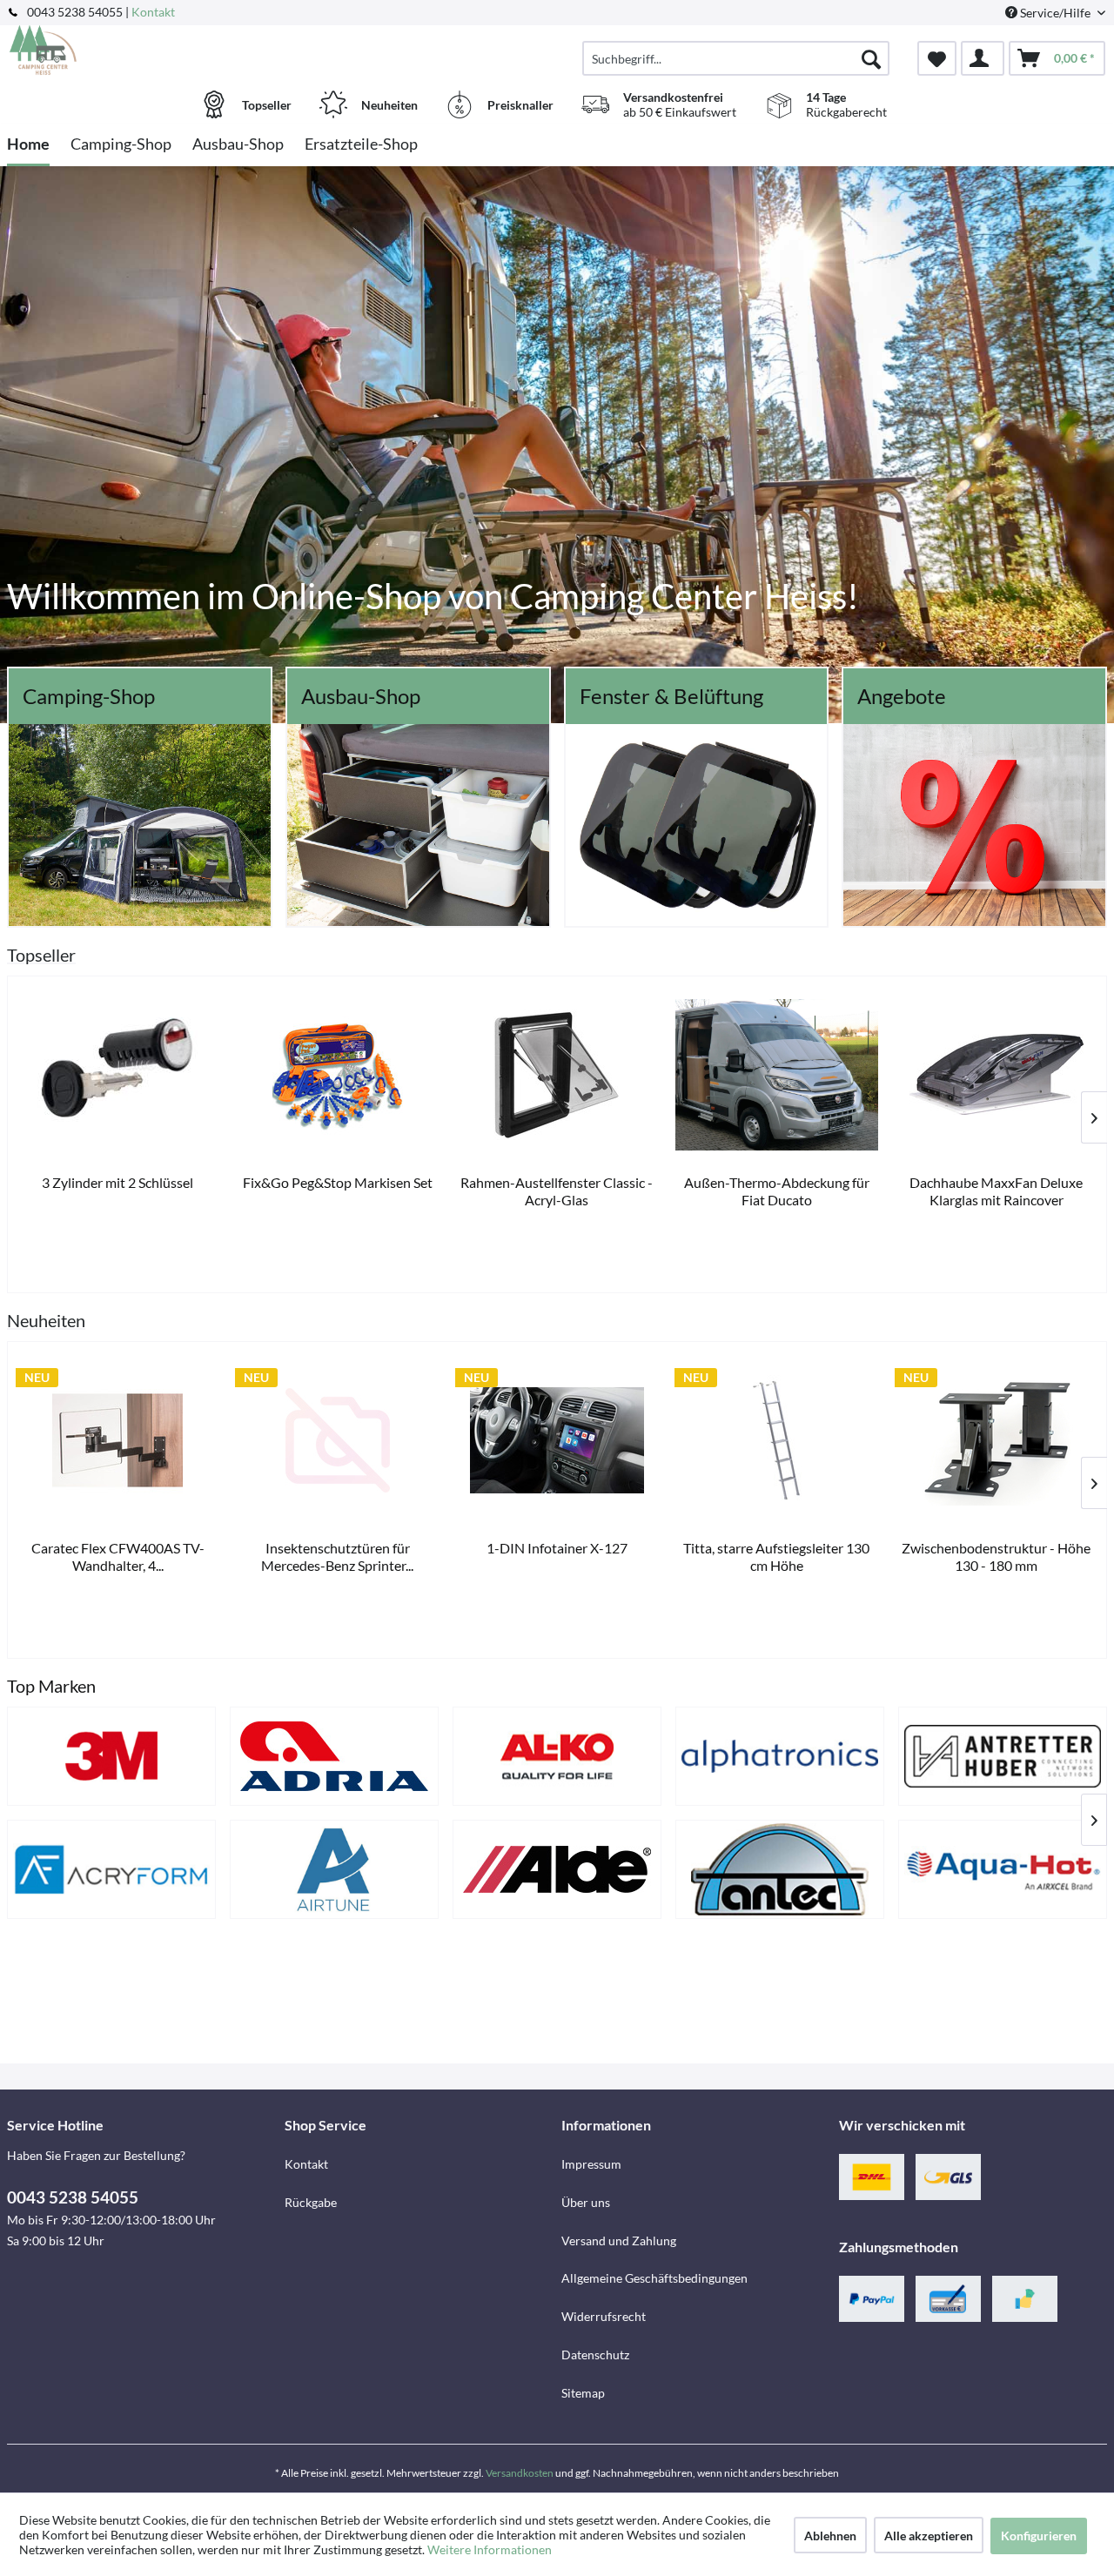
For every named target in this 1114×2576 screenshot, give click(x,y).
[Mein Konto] (983, 58)
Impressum (591, 2164)
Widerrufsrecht (604, 2316)
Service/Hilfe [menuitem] (1055, 13)
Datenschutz (595, 2355)
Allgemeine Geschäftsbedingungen (654, 2278)
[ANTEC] (780, 1869)
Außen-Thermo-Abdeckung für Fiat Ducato (777, 1191)
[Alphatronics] (780, 1756)
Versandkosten (520, 2473)
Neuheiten (46, 1320)
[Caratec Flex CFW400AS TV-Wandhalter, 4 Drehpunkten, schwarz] (117, 1440)
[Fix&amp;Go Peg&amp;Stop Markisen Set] (337, 1075)
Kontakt (153, 12)
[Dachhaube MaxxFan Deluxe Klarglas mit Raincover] (997, 1075)
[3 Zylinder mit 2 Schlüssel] (117, 1075)
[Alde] (557, 1869)
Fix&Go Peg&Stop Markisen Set (338, 1182)
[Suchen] (871, 58)
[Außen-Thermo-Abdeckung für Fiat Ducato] (776, 1075)
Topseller (41, 955)
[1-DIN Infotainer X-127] (557, 1440)
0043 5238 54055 (73, 2197)
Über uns (586, 2202)
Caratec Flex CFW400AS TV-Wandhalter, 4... (118, 1556)
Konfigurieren (1039, 2536)
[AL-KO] (557, 1756)
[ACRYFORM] (111, 1869)
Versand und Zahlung (619, 2241)
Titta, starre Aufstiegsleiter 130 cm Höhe (776, 1556)
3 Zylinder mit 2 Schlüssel (117, 1182)
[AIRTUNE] (334, 1869)
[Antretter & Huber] (1003, 1756)
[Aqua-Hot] (1003, 1869)
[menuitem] (736, 58)
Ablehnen (830, 2536)
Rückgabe (311, 2202)
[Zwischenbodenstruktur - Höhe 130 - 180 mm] (997, 1440)
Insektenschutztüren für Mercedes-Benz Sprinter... (337, 1556)
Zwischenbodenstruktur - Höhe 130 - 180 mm (996, 1556)
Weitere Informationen (490, 2549)
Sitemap (583, 2393)
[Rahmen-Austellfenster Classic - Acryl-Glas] (557, 1075)
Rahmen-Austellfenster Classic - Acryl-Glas (557, 1191)
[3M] (111, 1756)
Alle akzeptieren (929, 2536)
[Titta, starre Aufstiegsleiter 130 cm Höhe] (776, 1440)
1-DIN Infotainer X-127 (557, 1548)
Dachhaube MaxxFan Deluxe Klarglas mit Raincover (996, 1191)
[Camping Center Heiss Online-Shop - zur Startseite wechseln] (144, 50)
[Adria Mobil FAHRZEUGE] (334, 1756)
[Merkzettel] (937, 58)
